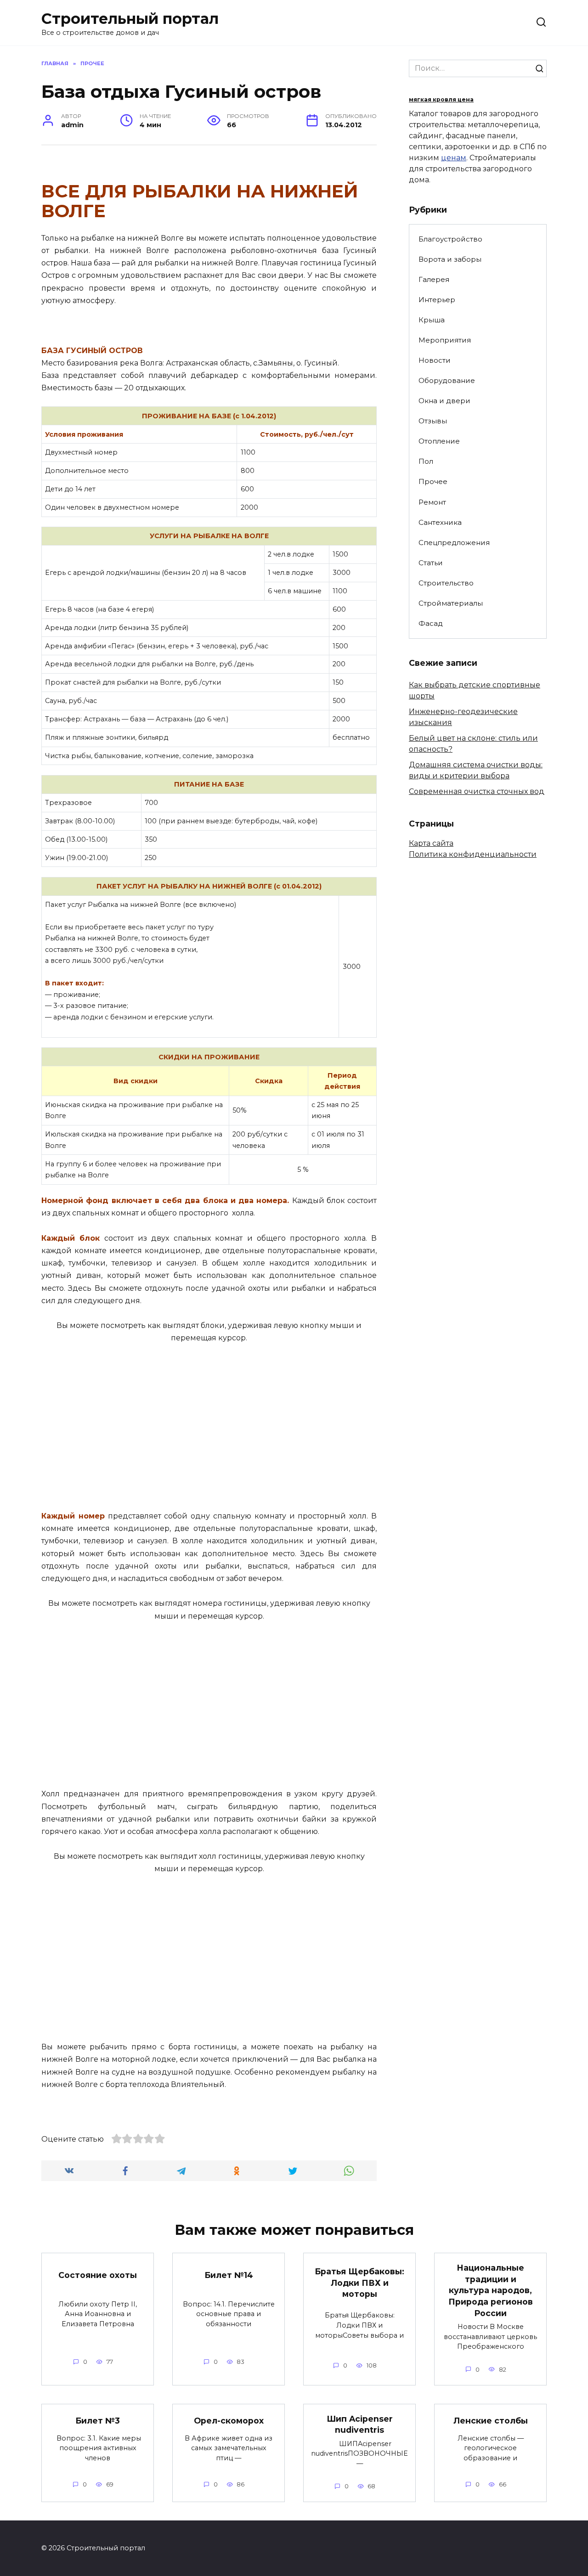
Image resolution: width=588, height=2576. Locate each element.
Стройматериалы (451, 603)
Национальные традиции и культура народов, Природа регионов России (491, 2290)
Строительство (446, 583)
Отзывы (433, 421)
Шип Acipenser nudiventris (360, 2424)
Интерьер (437, 300)
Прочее (433, 481)
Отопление (439, 441)
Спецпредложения (454, 543)
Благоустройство (450, 239)
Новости (435, 360)
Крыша (432, 320)
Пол (426, 461)
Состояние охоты (98, 2275)
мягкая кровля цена (441, 99)
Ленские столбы (491, 2421)
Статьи (431, 563)
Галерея (434, 279)
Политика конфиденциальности (473, 854)
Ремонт (432, 502)
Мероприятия (445, 340)
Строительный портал (130, 19)
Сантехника (440, 522)
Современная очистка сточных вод (477, 791)
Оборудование (447, 380)
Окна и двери (444, 401)
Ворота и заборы (450, 259)
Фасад (431, 623)
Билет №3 (98, 2421)
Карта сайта (431, 843)
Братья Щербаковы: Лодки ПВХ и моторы (359, 2283)
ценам (454, 158)
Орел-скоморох (229, 2421)
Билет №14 (229, 2275)
